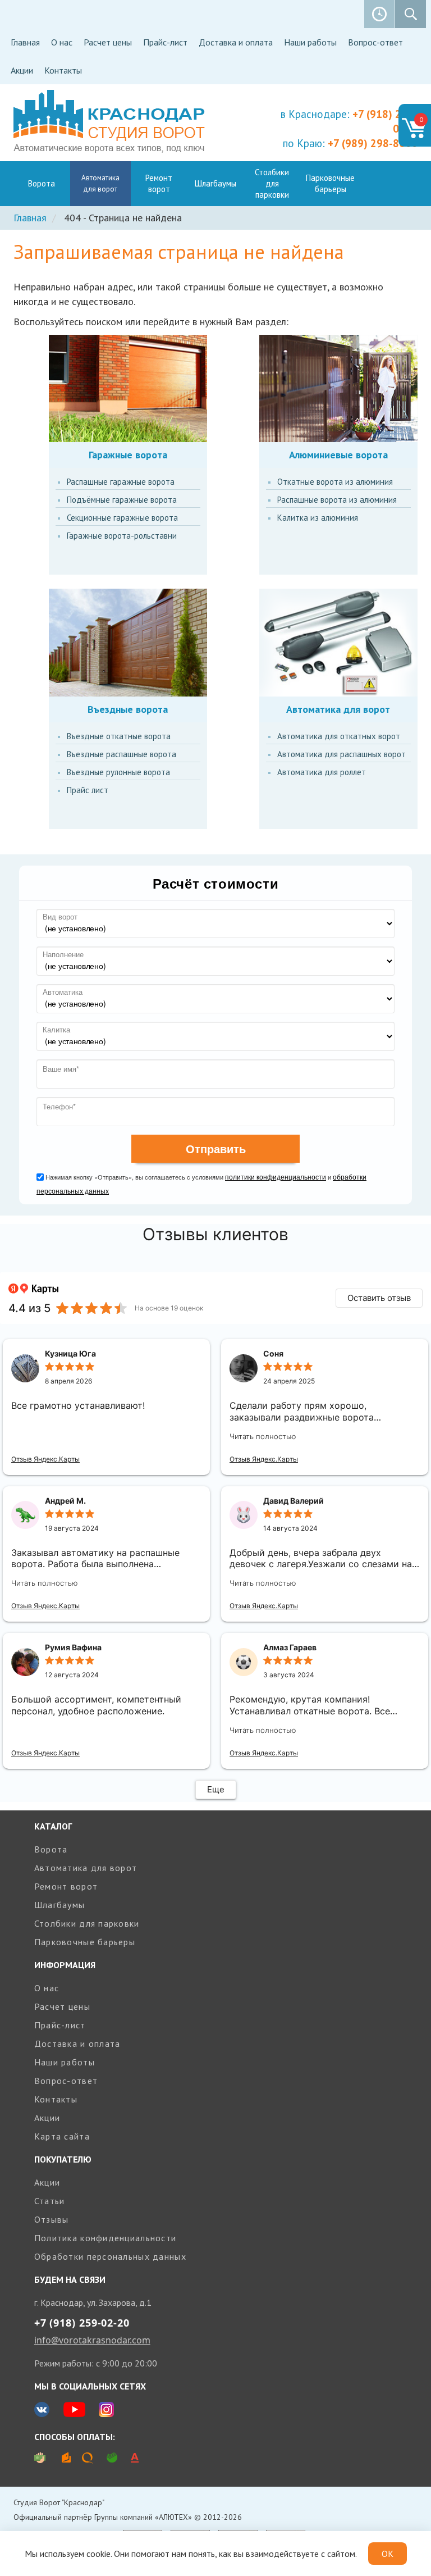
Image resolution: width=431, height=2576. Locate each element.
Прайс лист (88, 790)
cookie (98, 2554)
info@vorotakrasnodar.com (92, 2340)
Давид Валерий (294, 1501)
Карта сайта (62, 2136)
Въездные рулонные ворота (118, 772)
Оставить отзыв (379, 1298)
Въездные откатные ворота (119, 736)
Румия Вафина (73, 1647)
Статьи (50, 2201)
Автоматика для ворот (100, 183)
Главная (25, 42)
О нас (62, 42)
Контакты (63, 70)
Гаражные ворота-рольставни (122, 536)
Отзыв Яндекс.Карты (45, 1459)
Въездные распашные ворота (121, 754)
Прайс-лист (165, 42)
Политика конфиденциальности (106, 2238)
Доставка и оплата (236, 42)
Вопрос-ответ (375, 42)
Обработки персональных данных (110, 2256)
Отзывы (52, 2219)
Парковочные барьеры (330, 183)
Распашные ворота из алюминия (337, 500)
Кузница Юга (70, 1353)
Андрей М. (65, 1501)
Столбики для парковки (272, 183)
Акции (22, 70)
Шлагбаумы (215, 183)
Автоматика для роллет (322, 772)
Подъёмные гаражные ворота (122, 500)
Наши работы (310, 42)
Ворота (42, 183)
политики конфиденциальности (276, 1177)
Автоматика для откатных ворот (339, 736)
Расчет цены (108, 42)
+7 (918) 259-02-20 (82, 2323)
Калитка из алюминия (318, 518)
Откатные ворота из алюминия (335, 482)
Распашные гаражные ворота (121, 482)
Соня (273, 1353)
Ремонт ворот (159, 183)
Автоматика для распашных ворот (341, 754)
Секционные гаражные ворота (122, 518)
